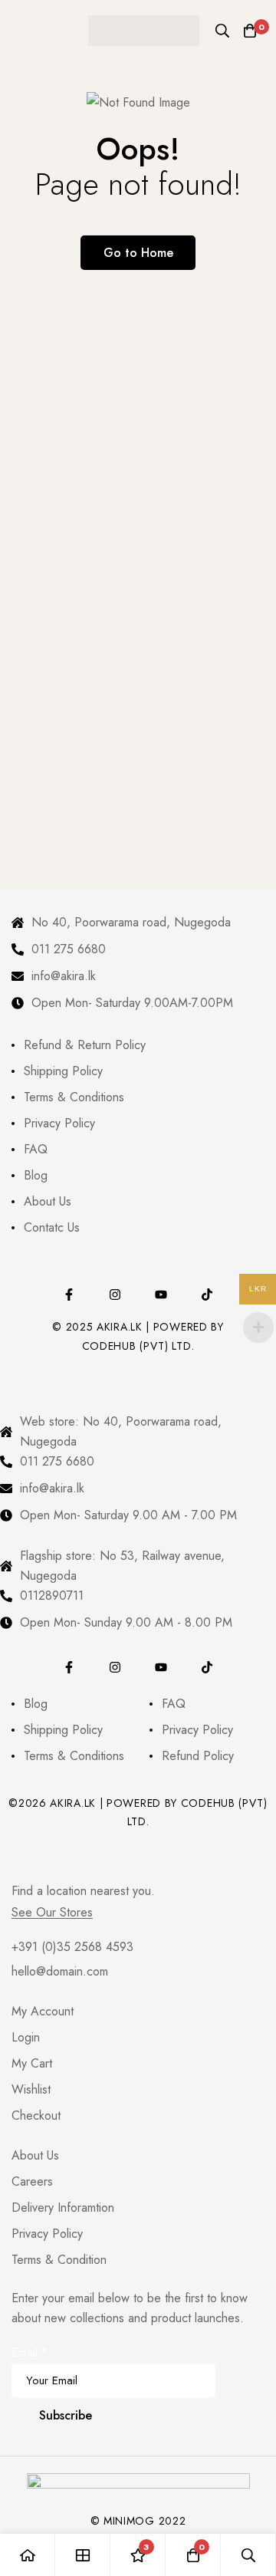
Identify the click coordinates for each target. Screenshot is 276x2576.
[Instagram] (115, 1295)
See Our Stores (52, 1913)
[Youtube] (161, 1295)
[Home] (28, 2555)
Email (30, 2352)
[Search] (222, 31)
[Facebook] (69, 1295)
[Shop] (83, 2555)
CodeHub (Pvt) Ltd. (138, 1346)
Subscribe (66, 2415)
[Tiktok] (207, 1295)
